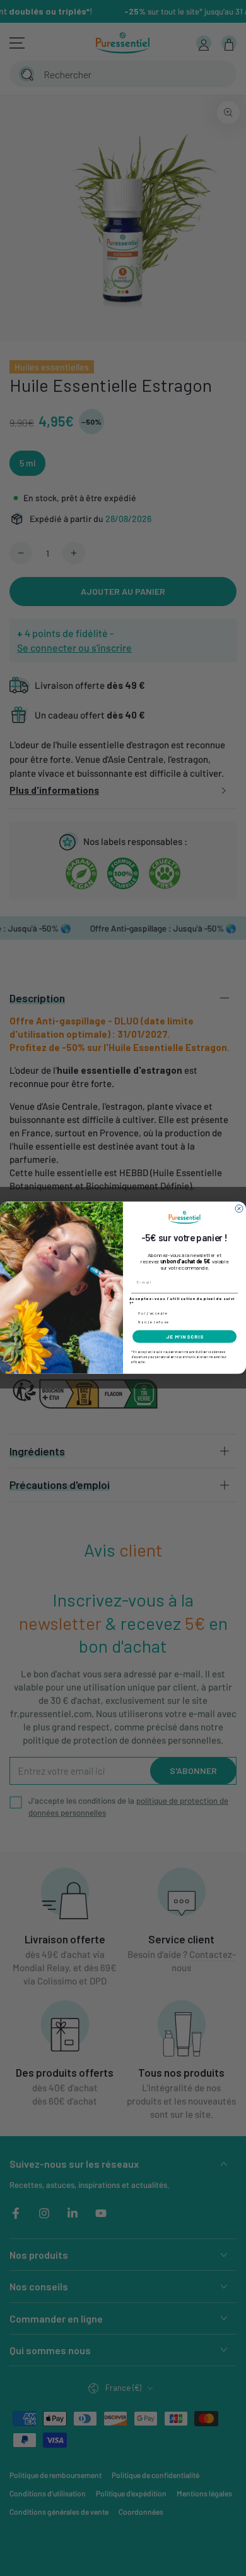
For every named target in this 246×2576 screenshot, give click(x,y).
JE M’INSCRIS (185, 1337)
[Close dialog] (239, 1209)
